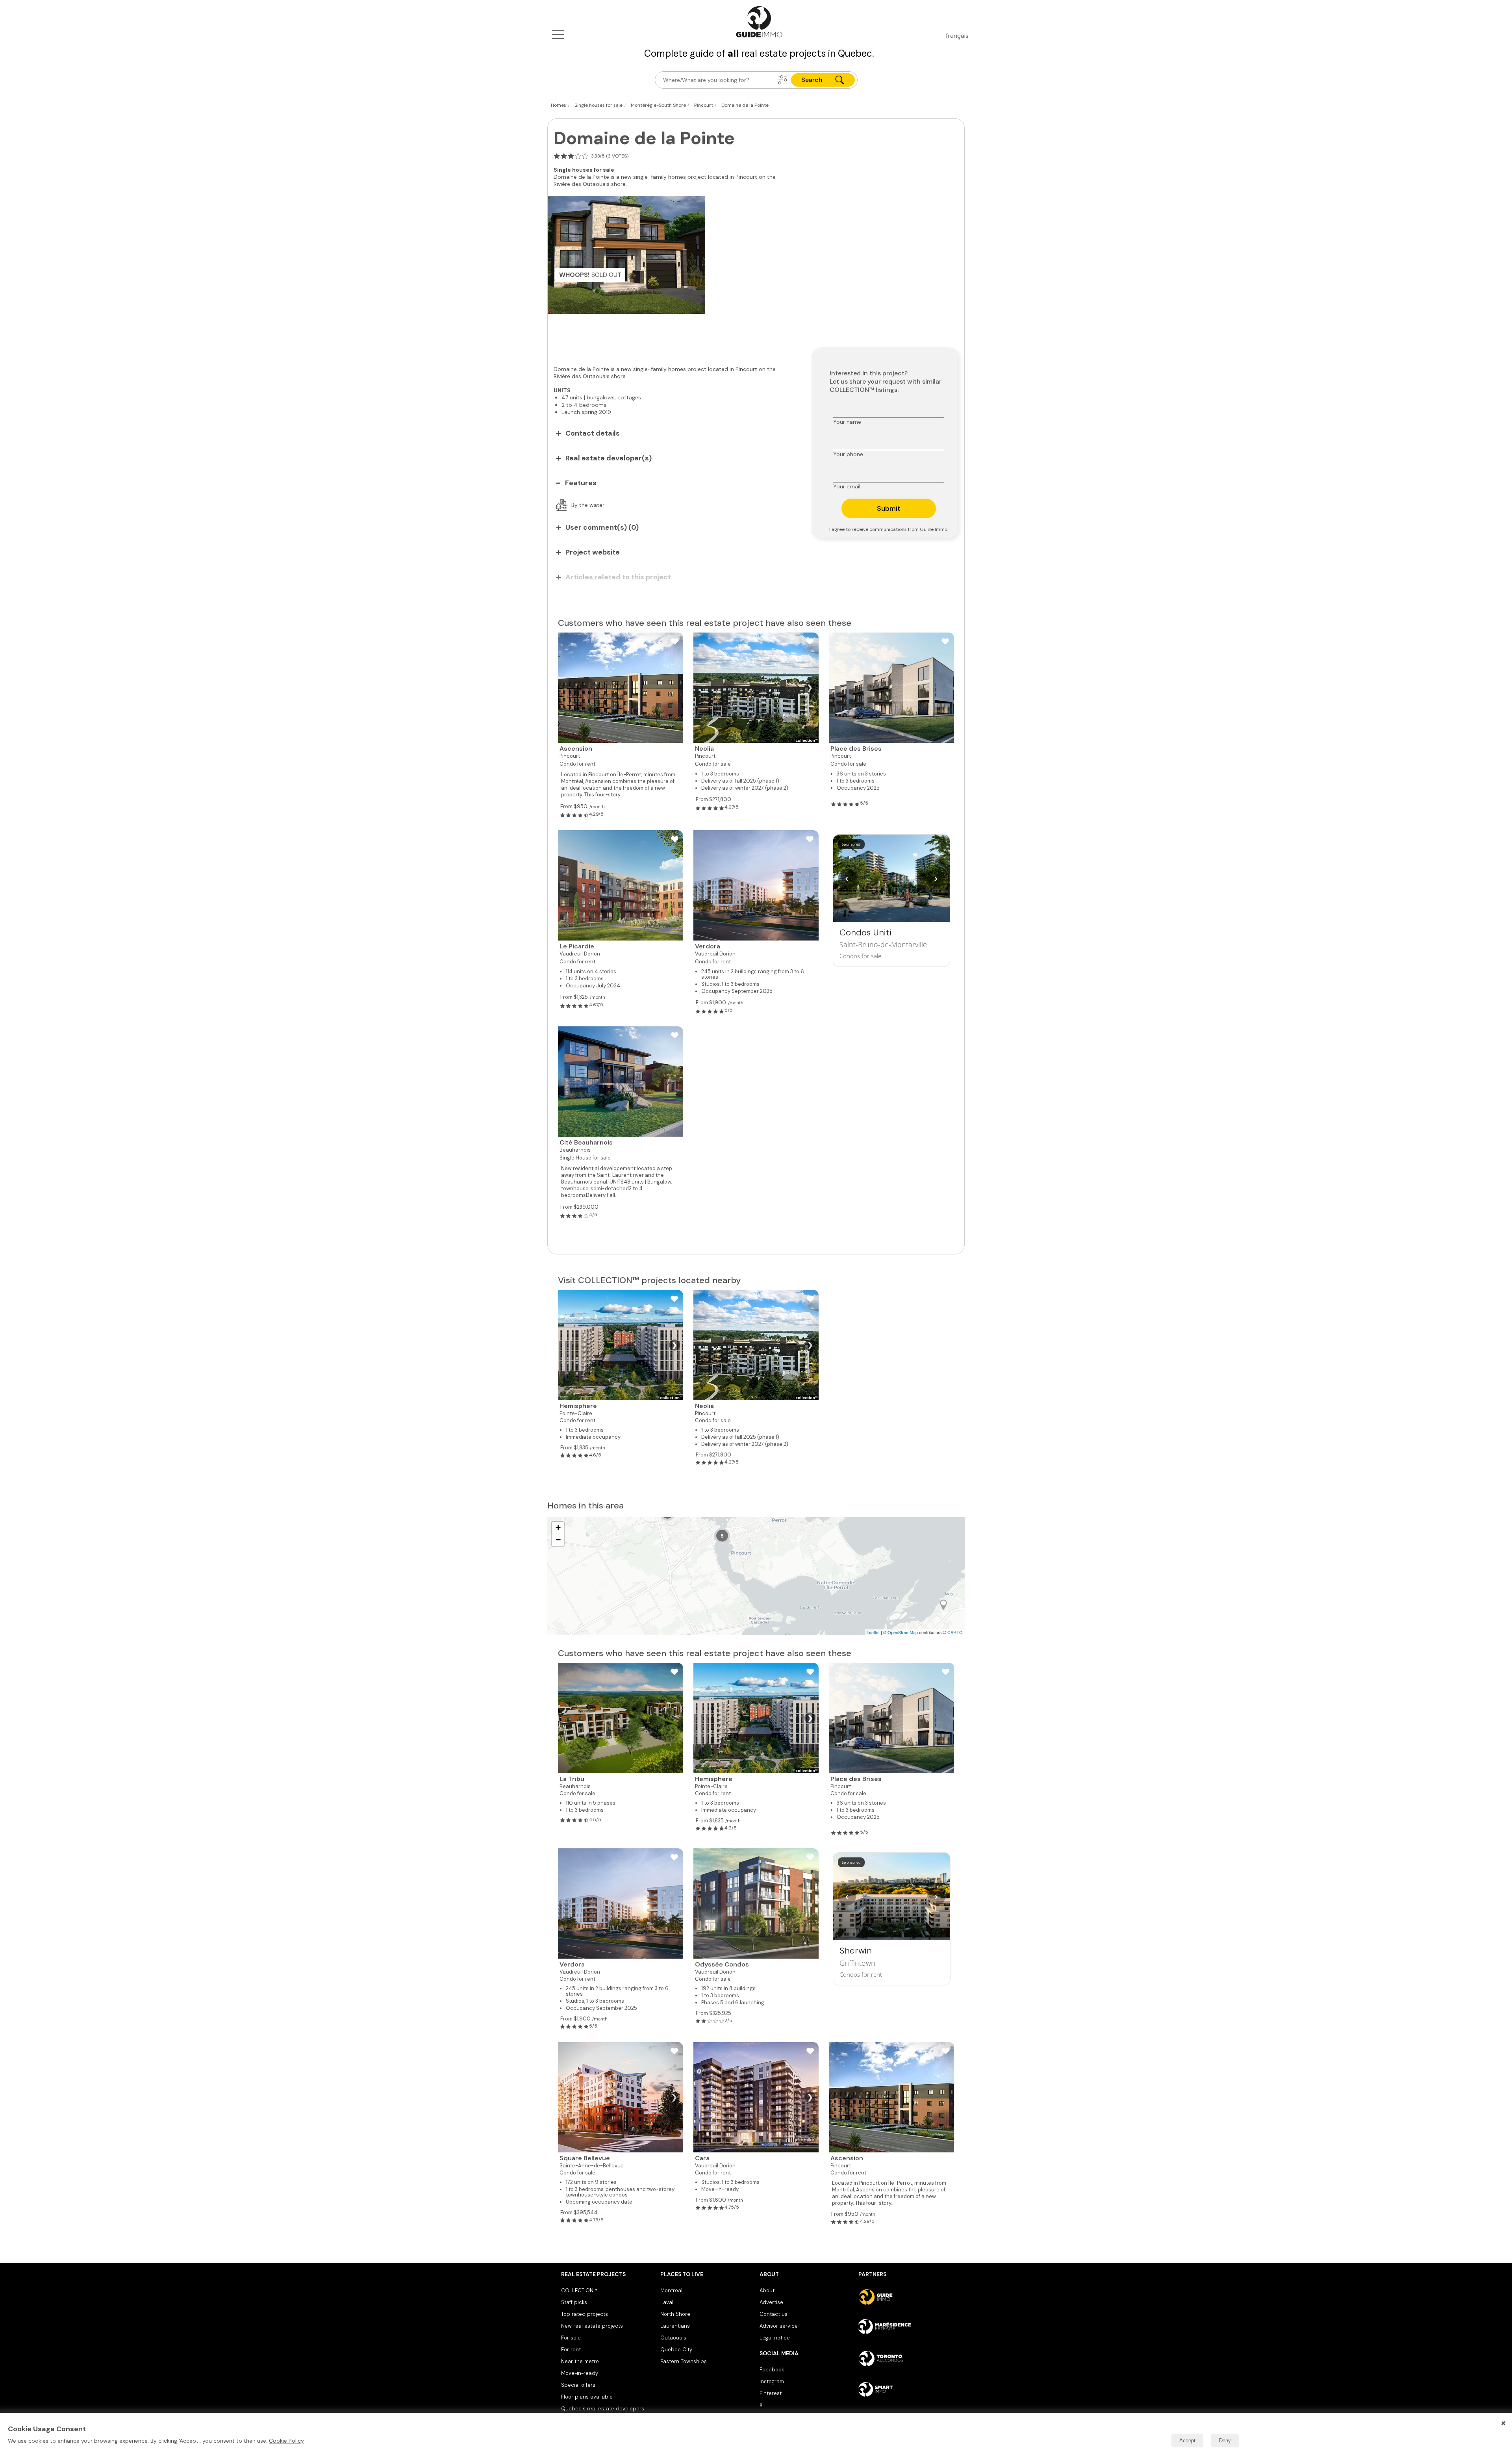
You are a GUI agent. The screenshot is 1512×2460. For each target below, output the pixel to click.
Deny (1225, 2441)
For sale (571, 2338)
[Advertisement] (674, 336)
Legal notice (775, 2338)
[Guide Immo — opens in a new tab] (905, 2297)
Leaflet (873, 1632)
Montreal (671, 2290)
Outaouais (673, 2338)
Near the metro (580, 2361)
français (957, 36)
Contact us (774, 2314)
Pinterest (771, 2393)
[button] (783, 80)
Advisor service (779, 2326)
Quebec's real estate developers (603, 2409)
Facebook (772, 2370)
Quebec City (676, 2350)
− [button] (558, 1540)
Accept (1187, 2441)
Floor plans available (587, 2397)
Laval (667, 2302)
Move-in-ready (580, 2373)
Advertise (771, 2302)
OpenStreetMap (903, 1632)
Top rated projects (585, 2314)
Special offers (578, 2385)
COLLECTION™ (579, 2290)
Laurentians (675, 2326)
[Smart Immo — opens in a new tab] (905, 2389)
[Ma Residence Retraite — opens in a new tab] (905, 2328)
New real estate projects (592, 2326)
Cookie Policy (286, 2441)
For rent (571, 2350)
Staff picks (574, 2302)
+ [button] (558, 1528)
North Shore (675, 2314)
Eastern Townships (684, 2361)
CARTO (955, 1632)
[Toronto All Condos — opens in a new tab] (905, 2358)
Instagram (772, 2381)
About (767, 2290)
